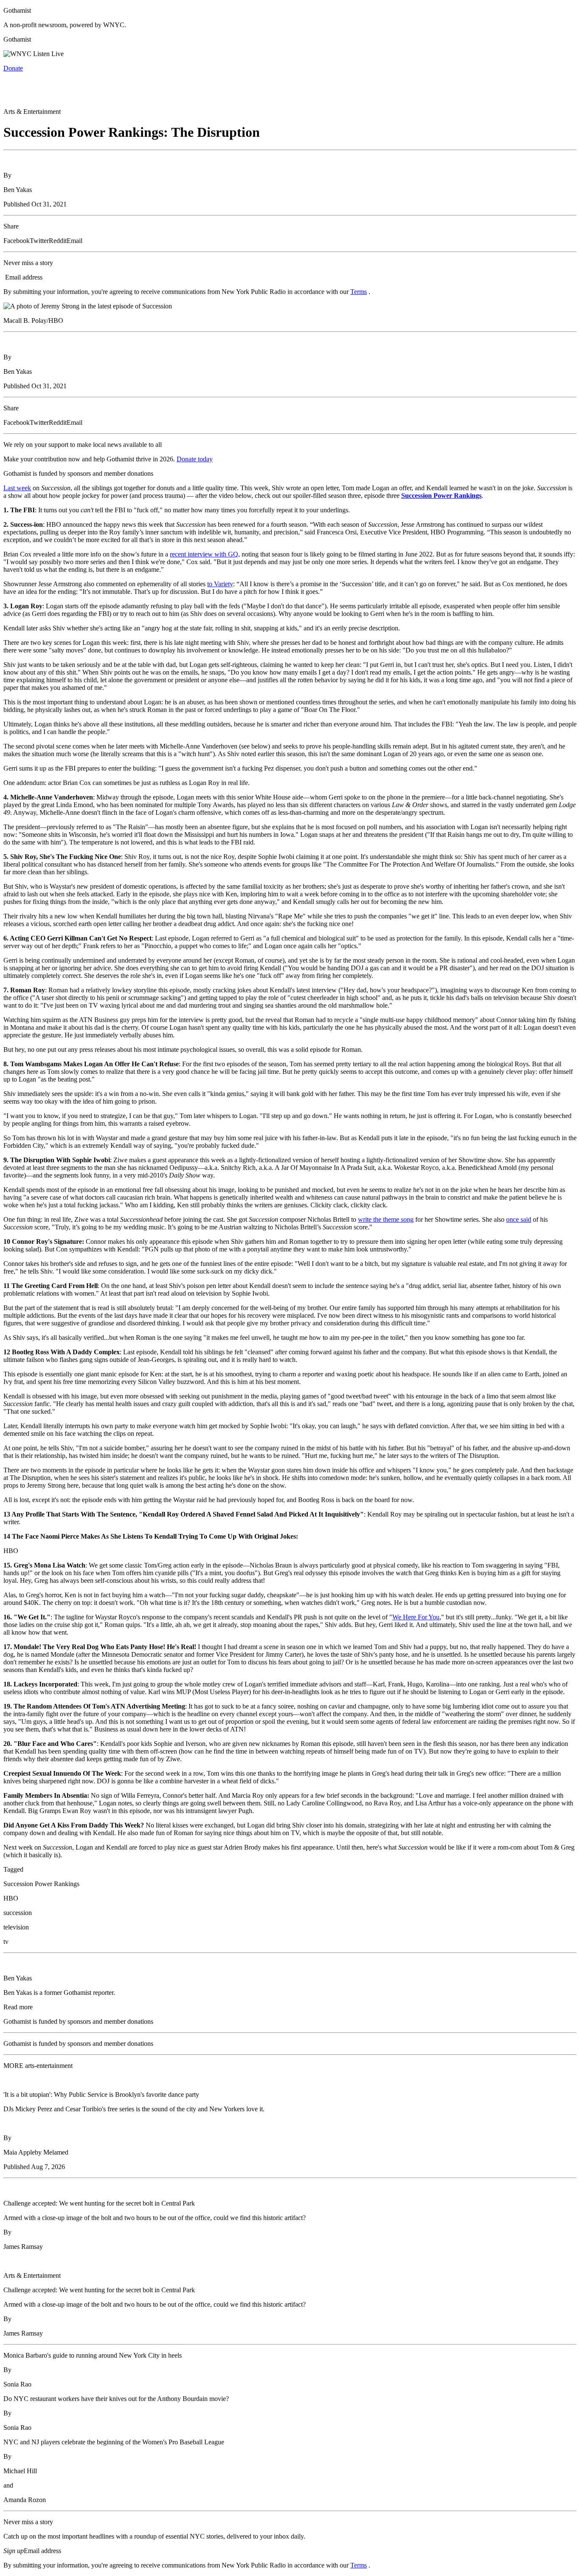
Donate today (195, 459)
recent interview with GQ (204, 554)
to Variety (220, 584)
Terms (359, 292)
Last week (17, 488)
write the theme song (386, 1219)
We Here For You (416, 1617)
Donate (13, 68)
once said (519, 1219)
